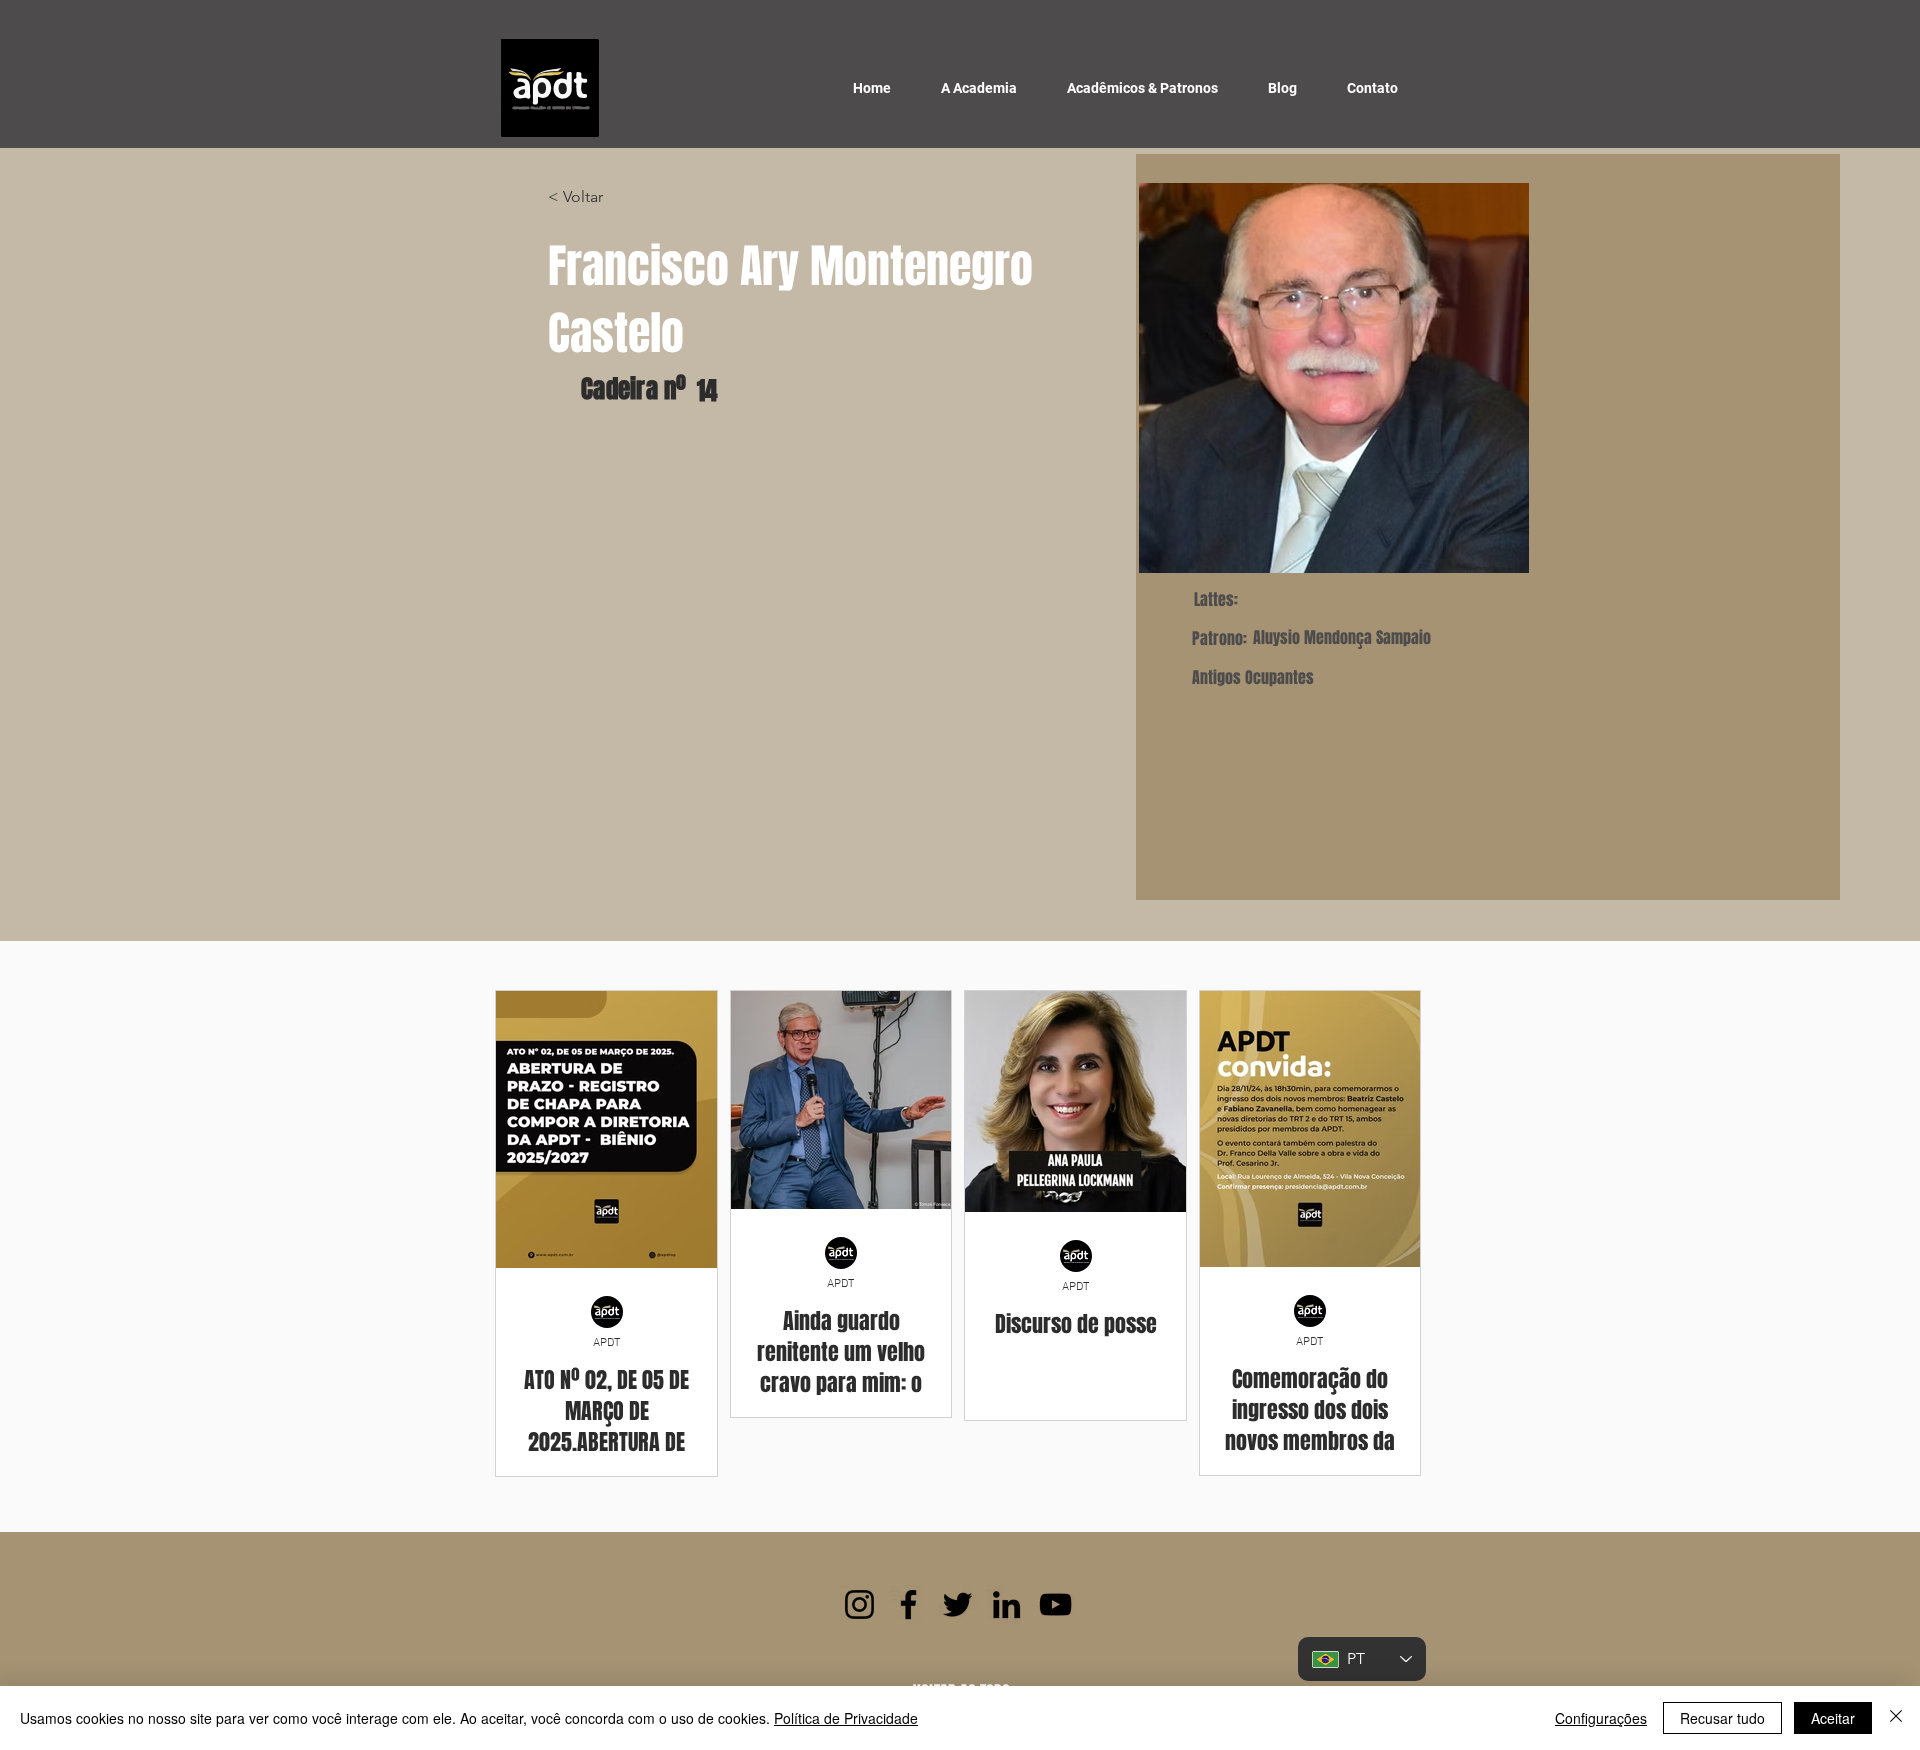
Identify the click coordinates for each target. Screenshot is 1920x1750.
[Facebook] (908, 1604)
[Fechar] (1896, 1718)
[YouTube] (1055, 1604)
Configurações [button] (1601, 1718)
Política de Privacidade (846, 1718)
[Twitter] (957, 1604)
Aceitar (1833, 1718)
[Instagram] (859, 1604)
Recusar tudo (1722, 1718)
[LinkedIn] (1006, 1604)
